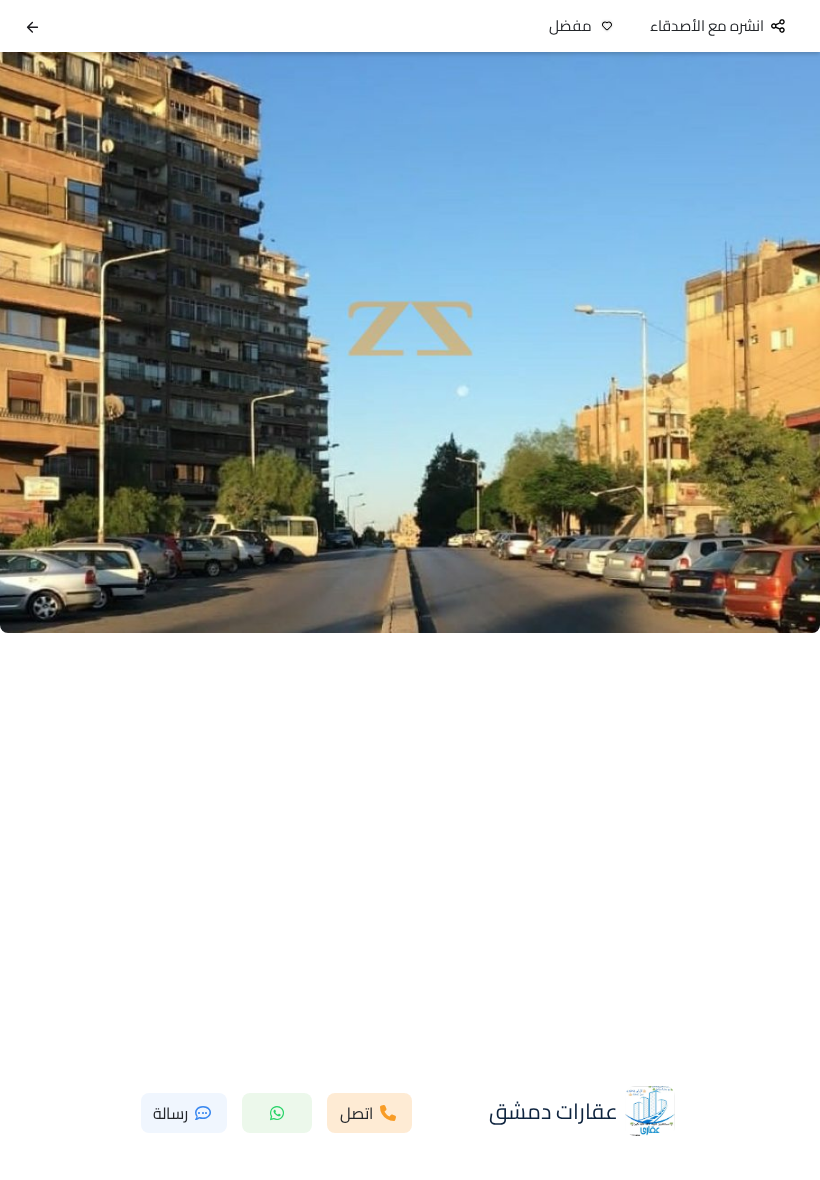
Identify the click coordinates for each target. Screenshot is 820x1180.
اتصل (356, 1113)
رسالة (170, 1113)
